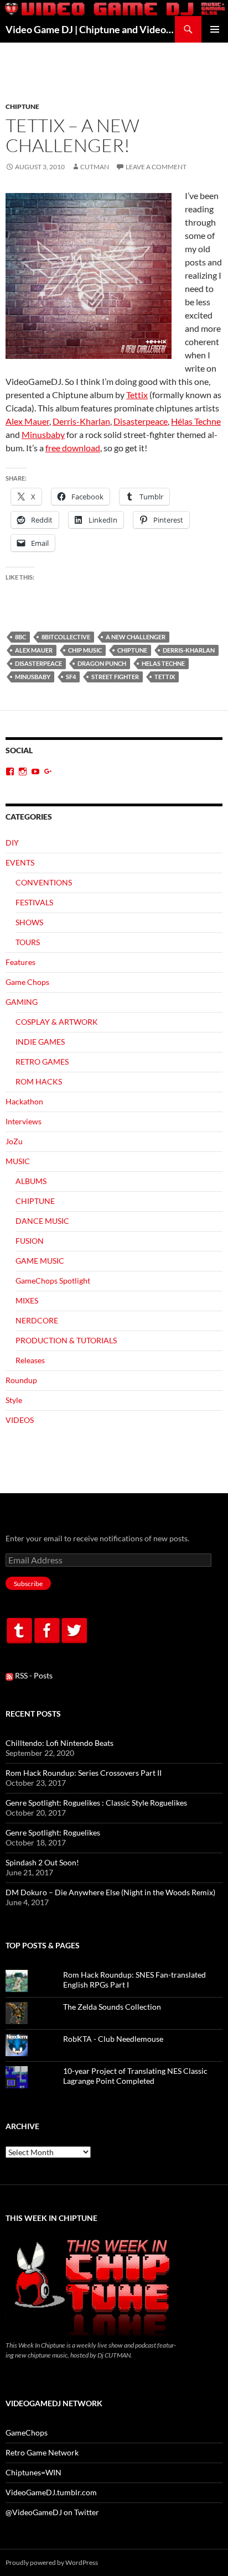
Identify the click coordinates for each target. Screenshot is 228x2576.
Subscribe (28, 1584)
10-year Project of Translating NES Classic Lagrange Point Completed (135, 2076)
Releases (30, 1360)
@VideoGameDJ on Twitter (52, 2512)
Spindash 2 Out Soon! (42, 1862)
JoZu (14, 1141)
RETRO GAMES (42, 1062)
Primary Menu (215, 29)
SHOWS (29, 922)
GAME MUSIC (40, 1261)
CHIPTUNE (22, 106)
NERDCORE (37, 1320)
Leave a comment (156, 167)
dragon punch (102, 663)
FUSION (30, 1241)
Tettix (137, 395)
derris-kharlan (189, 650)
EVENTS (20, 862)
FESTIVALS (34, 902)
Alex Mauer (27, 421)
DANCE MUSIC (42, 1221)
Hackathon (24, 1101)
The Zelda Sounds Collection (112, 2007)
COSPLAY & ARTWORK (57, 1022)
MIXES (27, 1300)
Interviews (24, 1121)
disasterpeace (38, 663)
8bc (20, 637)
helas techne (163, 663)
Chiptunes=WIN (33, 2472)
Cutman (95, 167)
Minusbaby (43, 434)
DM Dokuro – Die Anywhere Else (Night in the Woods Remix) (110, 1892)
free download (73, 448)
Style (14, 1400)
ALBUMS (31, 1181)
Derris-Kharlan (81, 421)
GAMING (22, 1002)
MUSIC (18, 1161)
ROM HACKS (39, 1081)
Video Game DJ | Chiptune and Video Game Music (90, 29)
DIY (12, 843)
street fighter (115, 677)
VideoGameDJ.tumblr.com (51, 2492)
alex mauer (34, 650)
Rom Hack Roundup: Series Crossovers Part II (84, 1773)
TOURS (28, 942)
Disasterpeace (141, 421)
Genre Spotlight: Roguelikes (53, 1832)
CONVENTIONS (44, 882)
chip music (85, 650)
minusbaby (33, 677)
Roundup (21, 1380)
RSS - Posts (33, 1675)
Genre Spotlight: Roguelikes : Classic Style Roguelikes (96, 1803)
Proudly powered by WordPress (52, 2562)
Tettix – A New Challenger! (72, 135)
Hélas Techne (196, 421)
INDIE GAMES (40, 1042)
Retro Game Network (42, 2452)
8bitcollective (66, 637)
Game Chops (27, 982)
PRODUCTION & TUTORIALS (66, 1340)
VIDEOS (20, 1420)
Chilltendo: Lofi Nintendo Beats (59, 1743)
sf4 (71, 677)
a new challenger (136, 637)
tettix (165, 677)
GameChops (27, 2432)
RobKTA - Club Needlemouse (113, 2039)
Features (20, 962)
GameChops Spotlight (53, 1281)
